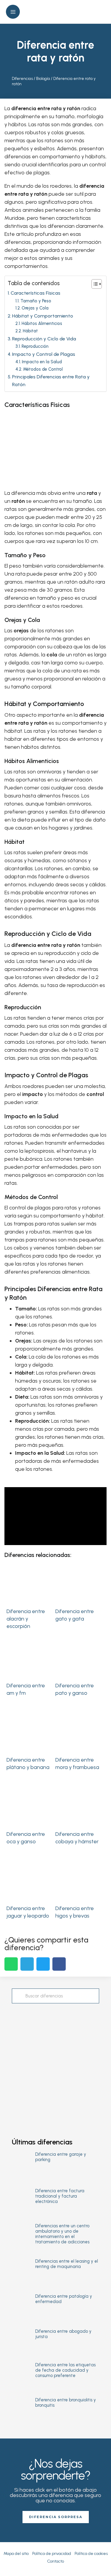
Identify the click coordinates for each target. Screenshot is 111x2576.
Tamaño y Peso (36, 301)
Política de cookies (91, 2554)
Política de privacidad (52, 2554)
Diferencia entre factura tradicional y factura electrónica (60, 2196)
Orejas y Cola (35, 308)
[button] (100, 12)
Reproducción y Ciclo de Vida (44, 339)
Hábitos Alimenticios (42, 323)
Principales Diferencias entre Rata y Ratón (51, 381)
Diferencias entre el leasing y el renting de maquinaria (67, 2264)
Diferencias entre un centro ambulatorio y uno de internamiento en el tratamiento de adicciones (62, 2234)
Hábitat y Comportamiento (43, 316)
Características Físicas (36, 293)
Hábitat (30, 331)
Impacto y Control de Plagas (44, 354)
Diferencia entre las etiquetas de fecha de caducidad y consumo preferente (65, 2370)
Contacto (55, 2561)
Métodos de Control (43, 369)
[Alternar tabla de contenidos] (94, 284)
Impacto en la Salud (42, 362)
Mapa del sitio (16, 2554)
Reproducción (35, 346)
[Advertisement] (55, 2065)
